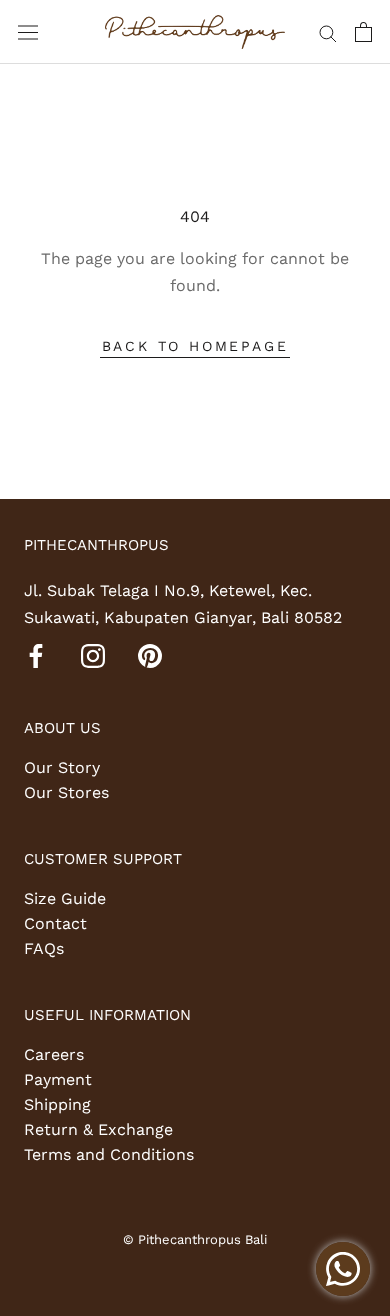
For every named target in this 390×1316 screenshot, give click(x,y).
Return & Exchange (98, 1129)
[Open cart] (363, 32)
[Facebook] (36, 655)
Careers (54, 1054)
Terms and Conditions (109, 1154)
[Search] (328, 32)
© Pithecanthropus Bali (195, 1239)
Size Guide (65, 898)
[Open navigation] (28, 32)
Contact (55, 923)
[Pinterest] (150, 655)
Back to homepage (195, 346)
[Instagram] (93, 655)
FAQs (44, 948)
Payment (58, 1079)
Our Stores (66, 792)
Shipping (57, 1104)
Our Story (62, 767)
